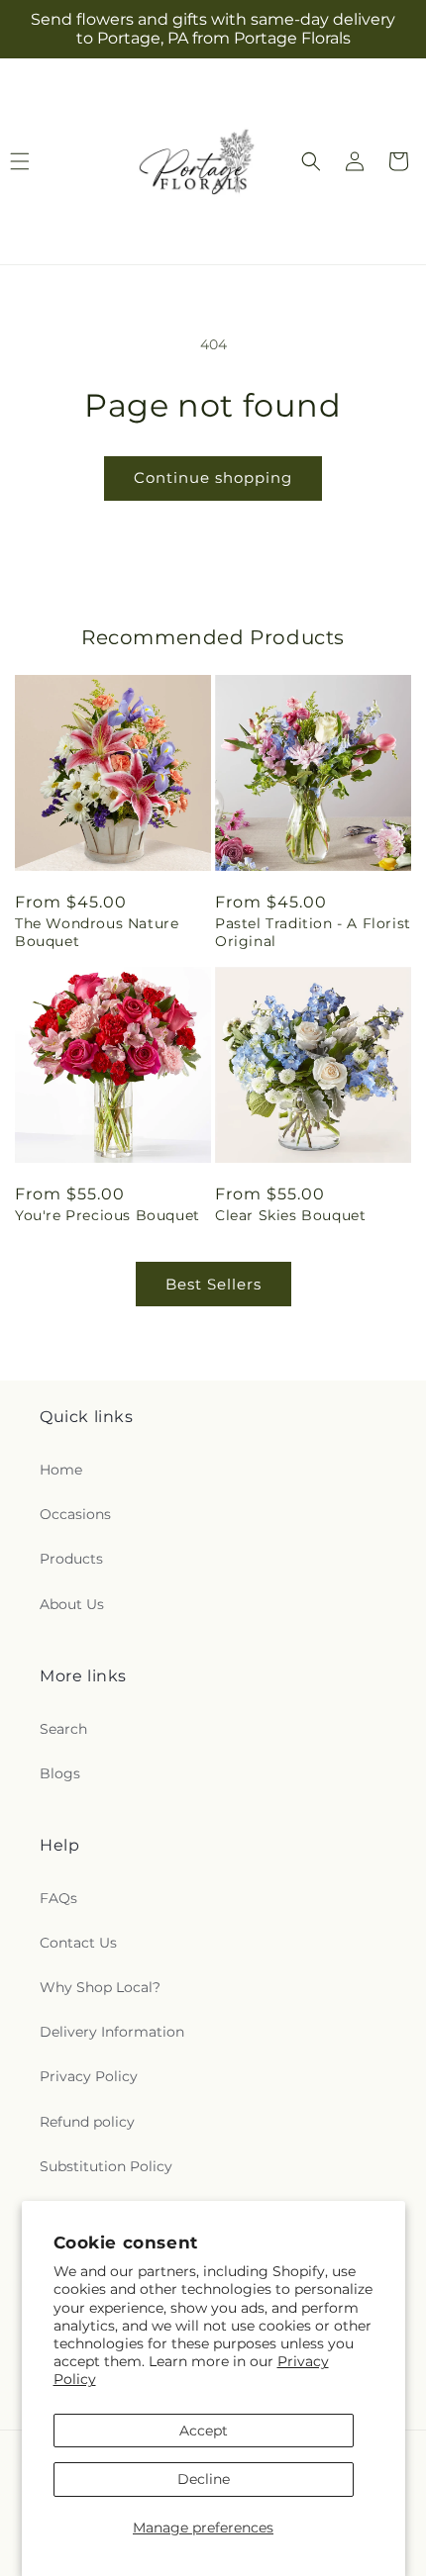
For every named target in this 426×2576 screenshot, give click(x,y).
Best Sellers (213, 1284)
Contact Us (78, 1943)
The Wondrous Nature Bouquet (97, 932)
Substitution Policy (106, 2166)
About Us (72, 1604)
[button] (311, 161)
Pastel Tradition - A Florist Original (313, 932)
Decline (204, 2479)
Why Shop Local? (100, 1987)
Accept (204, 2431)
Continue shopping (213, 477)
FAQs (58, 1898)
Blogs (60, 1773)
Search (63, 1729)
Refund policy (87, 2122)
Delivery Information (112, 2032)
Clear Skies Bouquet (290, 1215)
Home (61, 1470)
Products (71, 1559)
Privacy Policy (89, 2076)
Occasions (75, 1514)
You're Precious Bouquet (107, 1215)
